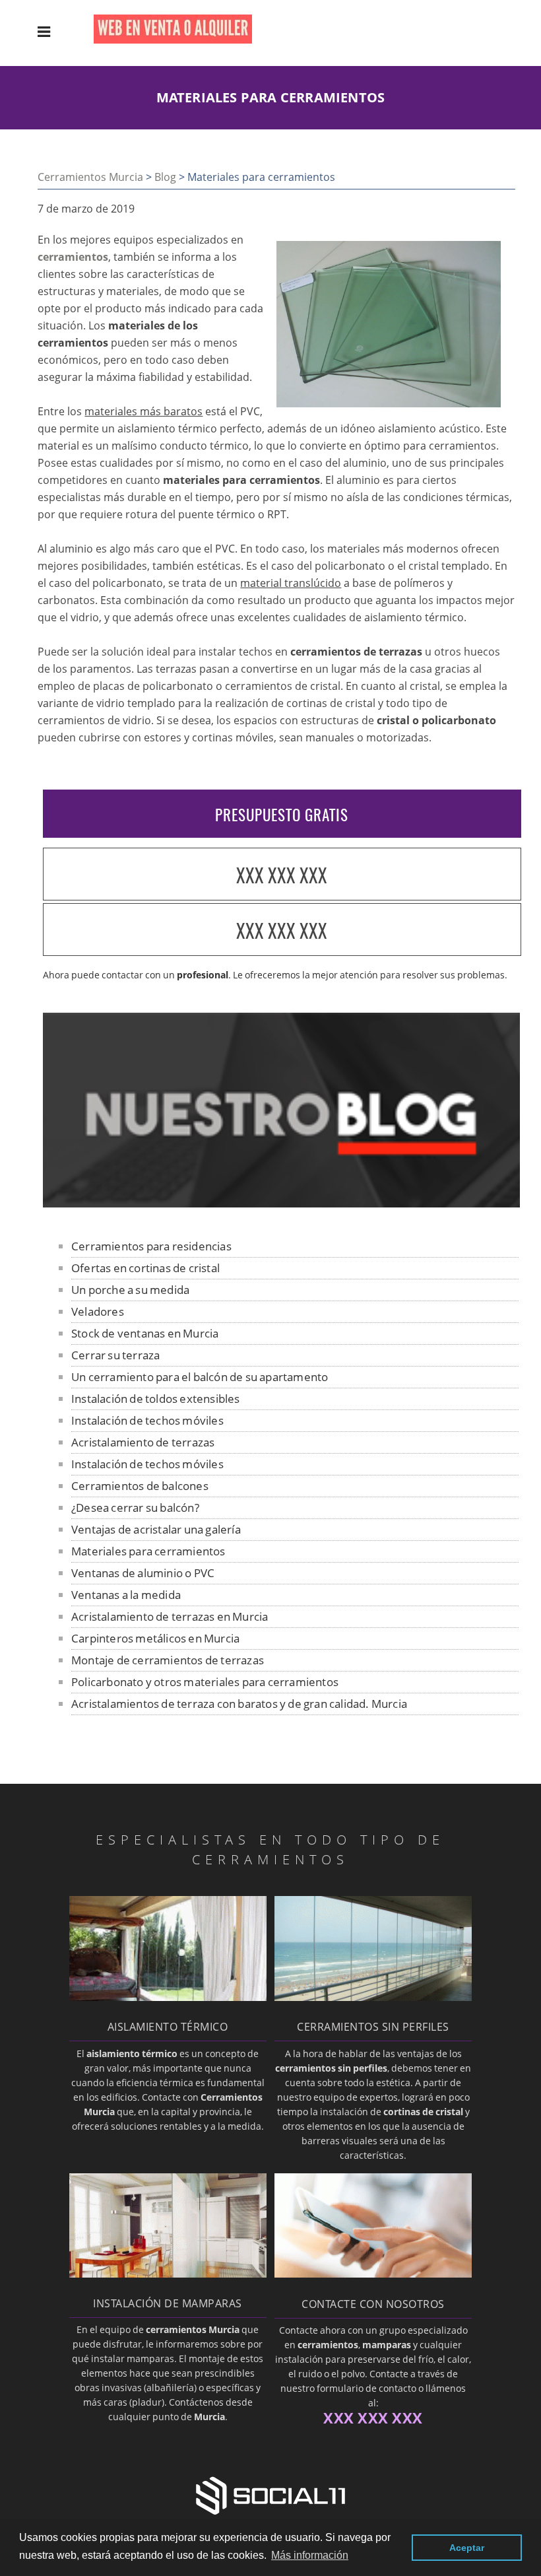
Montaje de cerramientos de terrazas (168, 1660)
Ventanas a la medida (126, 1595)
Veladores (98, 1311)
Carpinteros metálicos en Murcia (155, 1638)
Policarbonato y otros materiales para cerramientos (205, 1682)
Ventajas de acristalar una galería (156, 1529)
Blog (165, 177)
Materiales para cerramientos (148, 1551)
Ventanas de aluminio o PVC (143, 1573)
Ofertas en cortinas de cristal (145, 1268)
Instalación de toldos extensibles (156, 1399)
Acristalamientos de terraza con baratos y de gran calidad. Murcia (239, 1704)
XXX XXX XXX (282, 875)
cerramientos (73, 257)
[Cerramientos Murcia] (183, 40)
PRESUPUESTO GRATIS (282, 815)
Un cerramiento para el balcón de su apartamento (200, 1377)
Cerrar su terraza (115, 1355)
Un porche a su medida (130, 1290)
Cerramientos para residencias (151, 1246)
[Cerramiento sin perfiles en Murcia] (373, 1997)
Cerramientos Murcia (90, 177)
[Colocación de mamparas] (168, 2274)
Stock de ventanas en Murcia (145, 1333)
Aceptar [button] (467, 2548)
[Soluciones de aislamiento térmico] (168, 1997)
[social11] (270, 2494)
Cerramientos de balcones (140, 1486)
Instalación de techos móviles (147, 1420)
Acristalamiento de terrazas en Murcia (170, 1616)
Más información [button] (310, 2555)
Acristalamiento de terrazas (143, 1442)
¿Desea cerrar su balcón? (135, 1508)
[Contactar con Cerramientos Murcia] (373, 2274)
